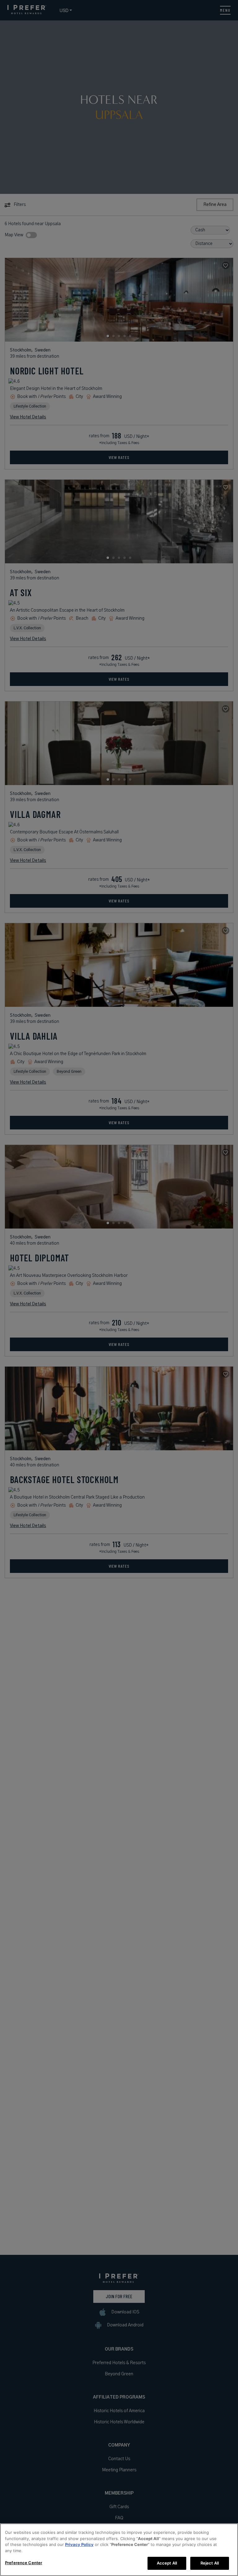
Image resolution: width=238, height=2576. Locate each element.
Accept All (167, 2563)
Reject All (210, 2563)
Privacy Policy (79, 2544)
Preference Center (24, 2563)
